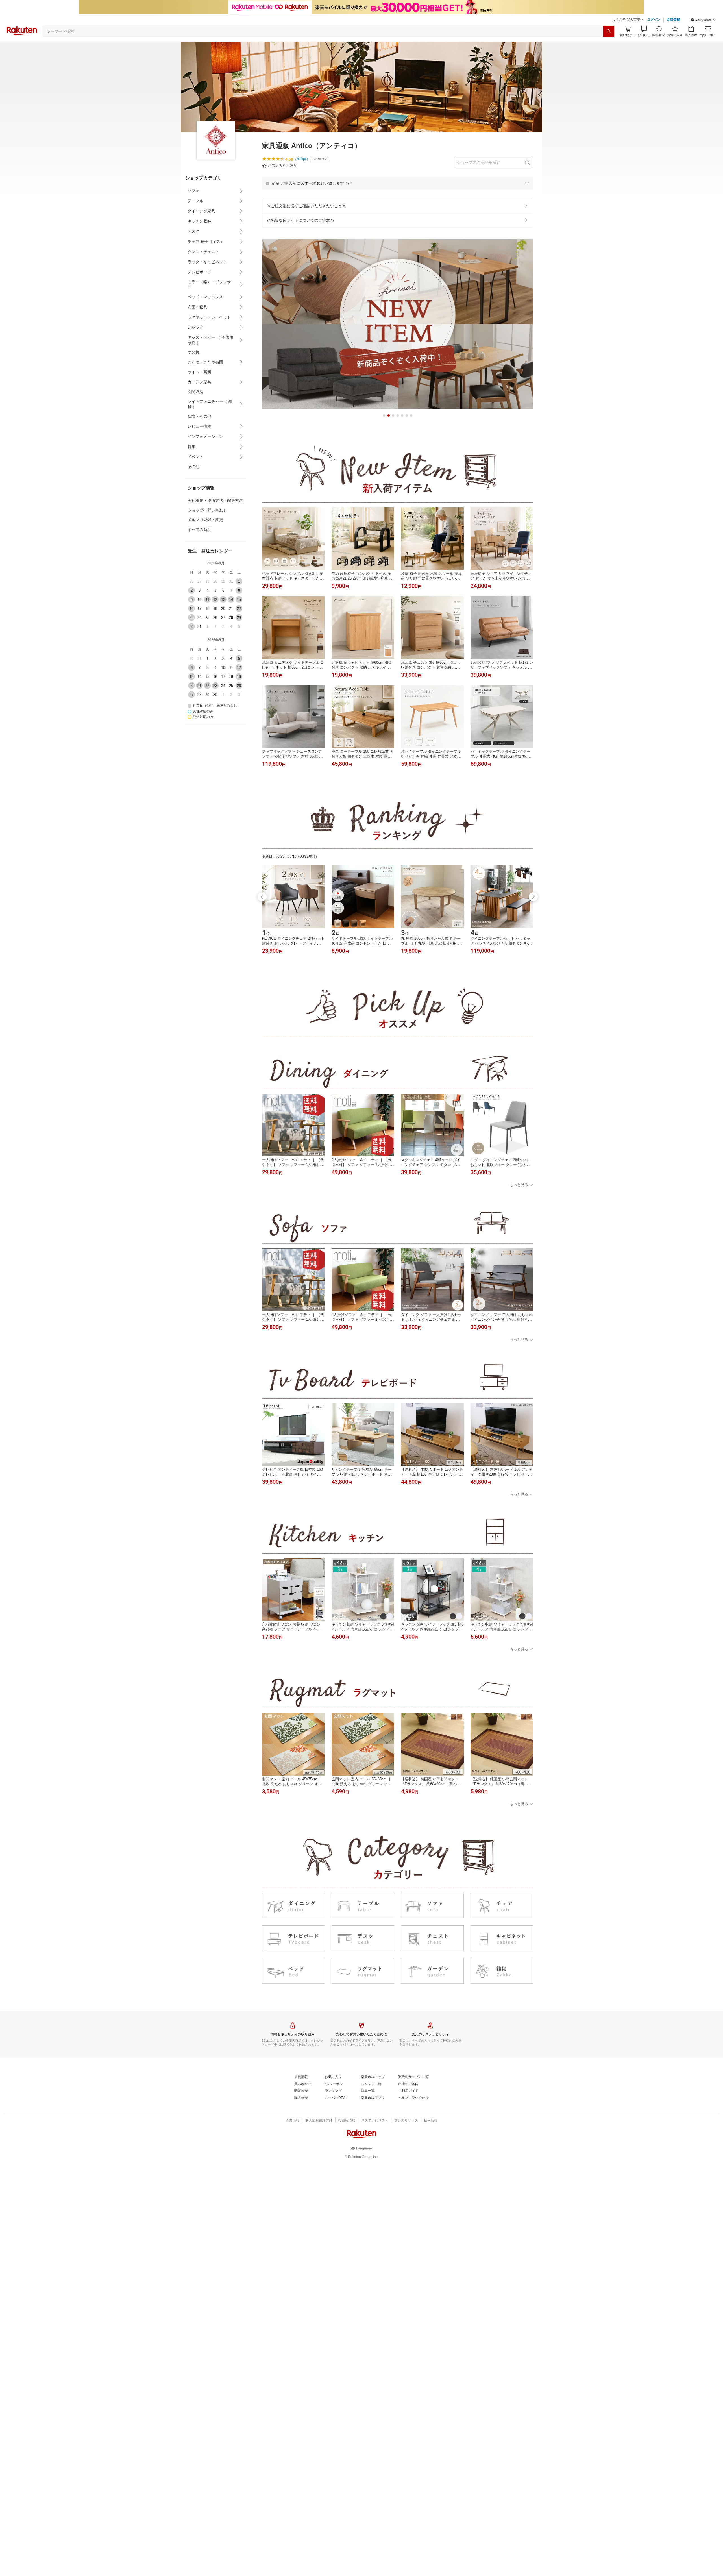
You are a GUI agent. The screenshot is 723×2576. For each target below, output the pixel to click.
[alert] (398, 183)
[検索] (609, 31)
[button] (703, 20)
